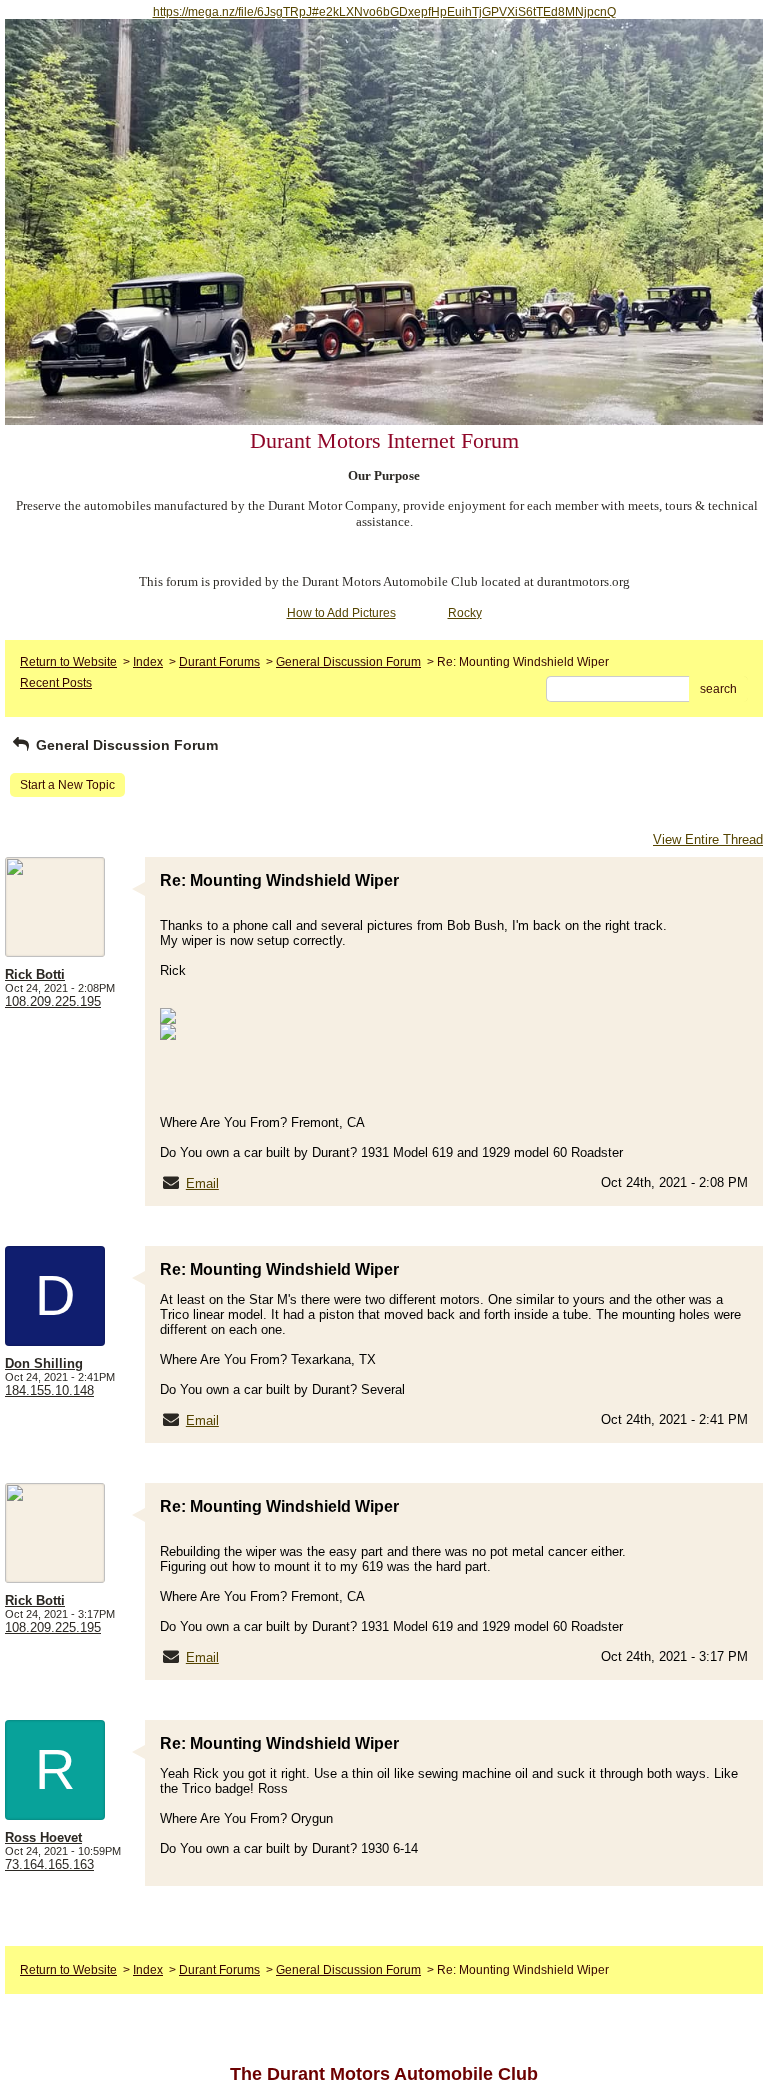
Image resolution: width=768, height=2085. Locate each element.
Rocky (465, 613)
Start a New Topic (67, 785)
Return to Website (68, 662)
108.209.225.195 (53, 1001)
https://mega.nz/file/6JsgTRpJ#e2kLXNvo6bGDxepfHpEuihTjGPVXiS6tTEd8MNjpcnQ (384, 12)
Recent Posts (56, 683)
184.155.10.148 (49, 1390)
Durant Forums (219, 662)
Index (148, 662)
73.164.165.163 (49, 1864)
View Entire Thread (708, 839)
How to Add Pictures (341, 613)
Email (202, 1183)
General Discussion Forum (348, 662)
